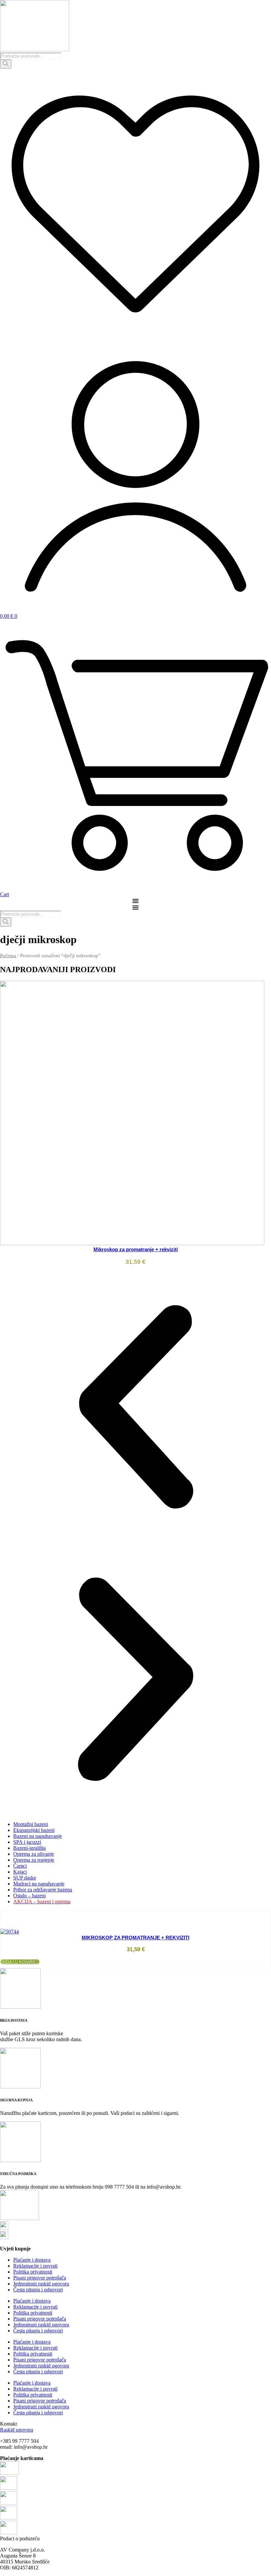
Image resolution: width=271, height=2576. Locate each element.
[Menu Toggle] (135, 901)
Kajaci (20, 1872)
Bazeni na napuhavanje (38, 1836)
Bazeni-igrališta (29, 1848)
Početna (8, 956)
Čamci (20, 1866)
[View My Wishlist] (1, 1913)
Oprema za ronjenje (34, 1860)
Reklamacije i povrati (35, 2266)
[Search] (6, 64)
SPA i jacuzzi (27, 1842)
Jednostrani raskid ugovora (41, 2284)
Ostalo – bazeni (29, 1896)
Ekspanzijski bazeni (34, 1830)
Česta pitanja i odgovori (38, 2290)
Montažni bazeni (31, 1824)
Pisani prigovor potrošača (40, 2278)
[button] (135, 1407)
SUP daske (25, 1878)
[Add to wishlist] (1, 1919)
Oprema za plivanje (34, 1854)
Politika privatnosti (33, 2272)
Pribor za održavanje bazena (43, 1890)
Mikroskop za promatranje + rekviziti (136, 1249)
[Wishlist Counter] (135, 338)
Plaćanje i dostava (32, 2260)
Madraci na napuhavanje (39, 1884)
